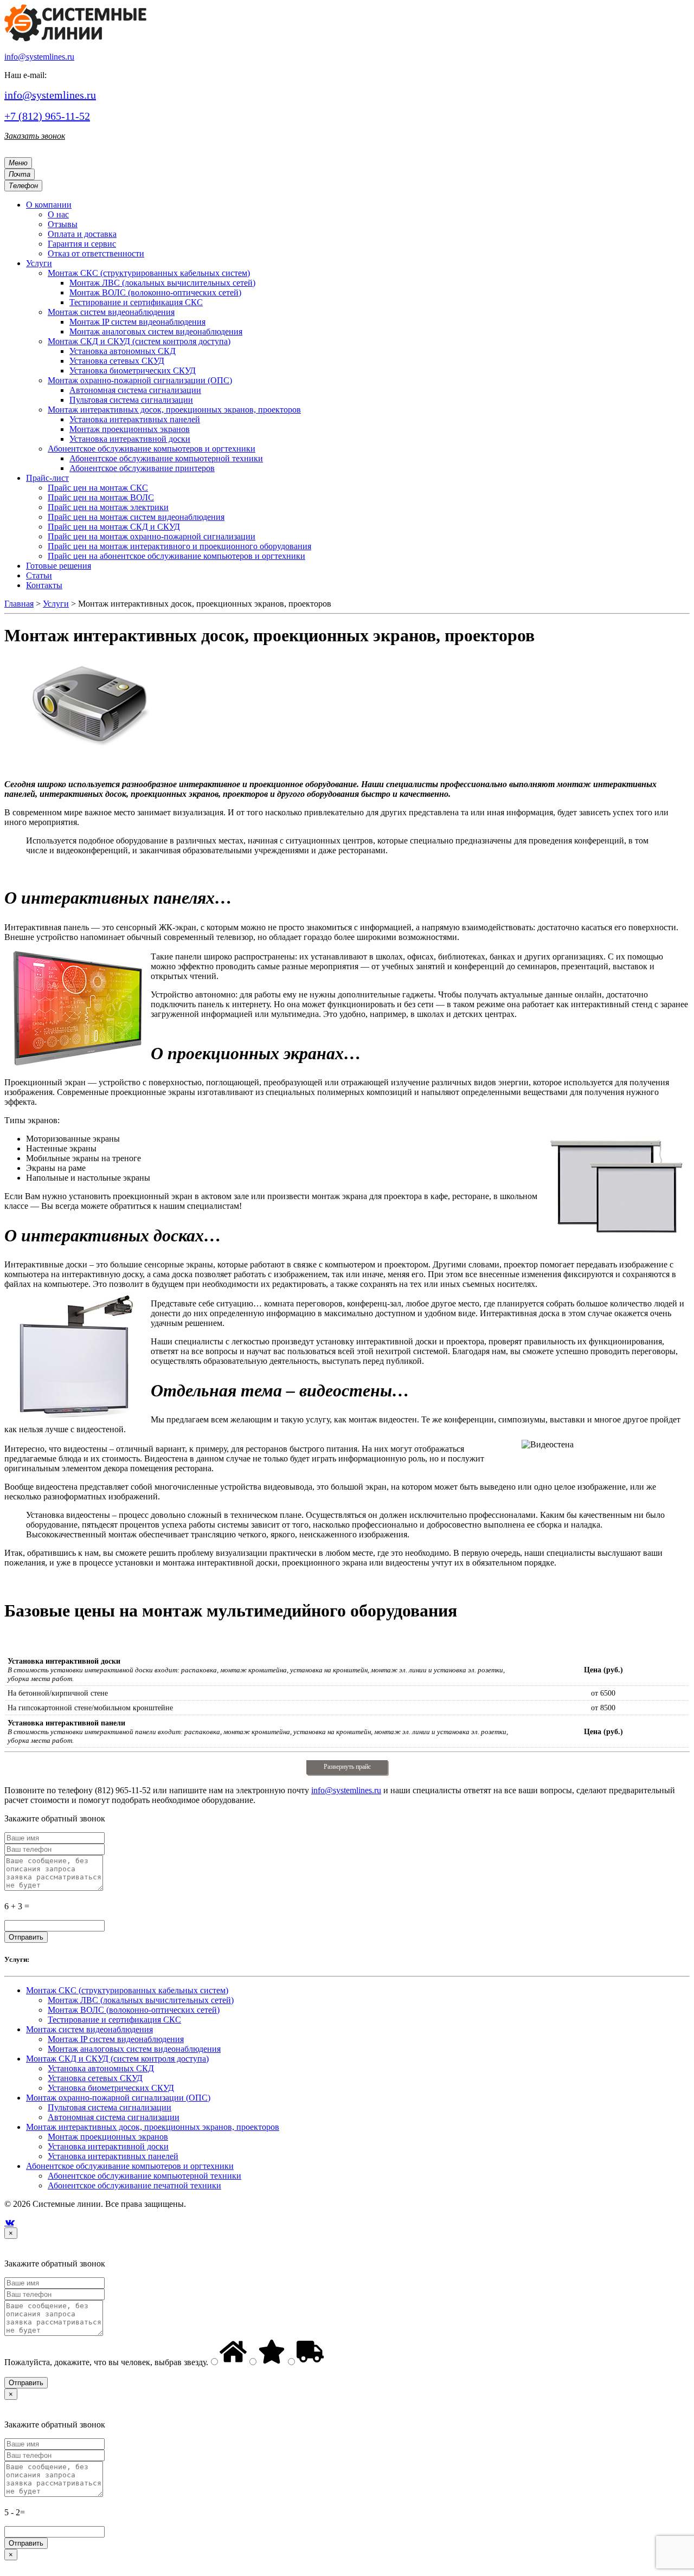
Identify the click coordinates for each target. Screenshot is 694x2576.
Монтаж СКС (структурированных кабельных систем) (127, 1990)
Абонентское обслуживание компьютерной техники (144, 2176)
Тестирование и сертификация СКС (114, 2020)
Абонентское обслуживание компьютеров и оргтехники (130, 2166)
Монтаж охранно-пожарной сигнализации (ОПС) (118, 2098)
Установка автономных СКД (101, 2068)
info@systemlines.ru (39, 57)
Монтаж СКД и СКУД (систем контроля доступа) (117, 2059)
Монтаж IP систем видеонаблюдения (116, 2039)
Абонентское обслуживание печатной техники (134, 2185)
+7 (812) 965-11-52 (47, 116)
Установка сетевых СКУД (95, 2078)
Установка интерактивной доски (108, 2146)
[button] (49, 205)
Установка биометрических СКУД (111, 2088)
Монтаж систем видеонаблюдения (89, 2029)
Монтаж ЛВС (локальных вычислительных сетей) (141, 2000)
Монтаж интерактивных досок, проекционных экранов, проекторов (153, 2127)
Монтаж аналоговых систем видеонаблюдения (134, 2049)
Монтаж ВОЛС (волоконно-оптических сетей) (134, 2010)
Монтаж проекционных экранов (108, 2137)
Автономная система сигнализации (114, 2117)
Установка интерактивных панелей (113, 2156)
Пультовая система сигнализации (110, 2107)
